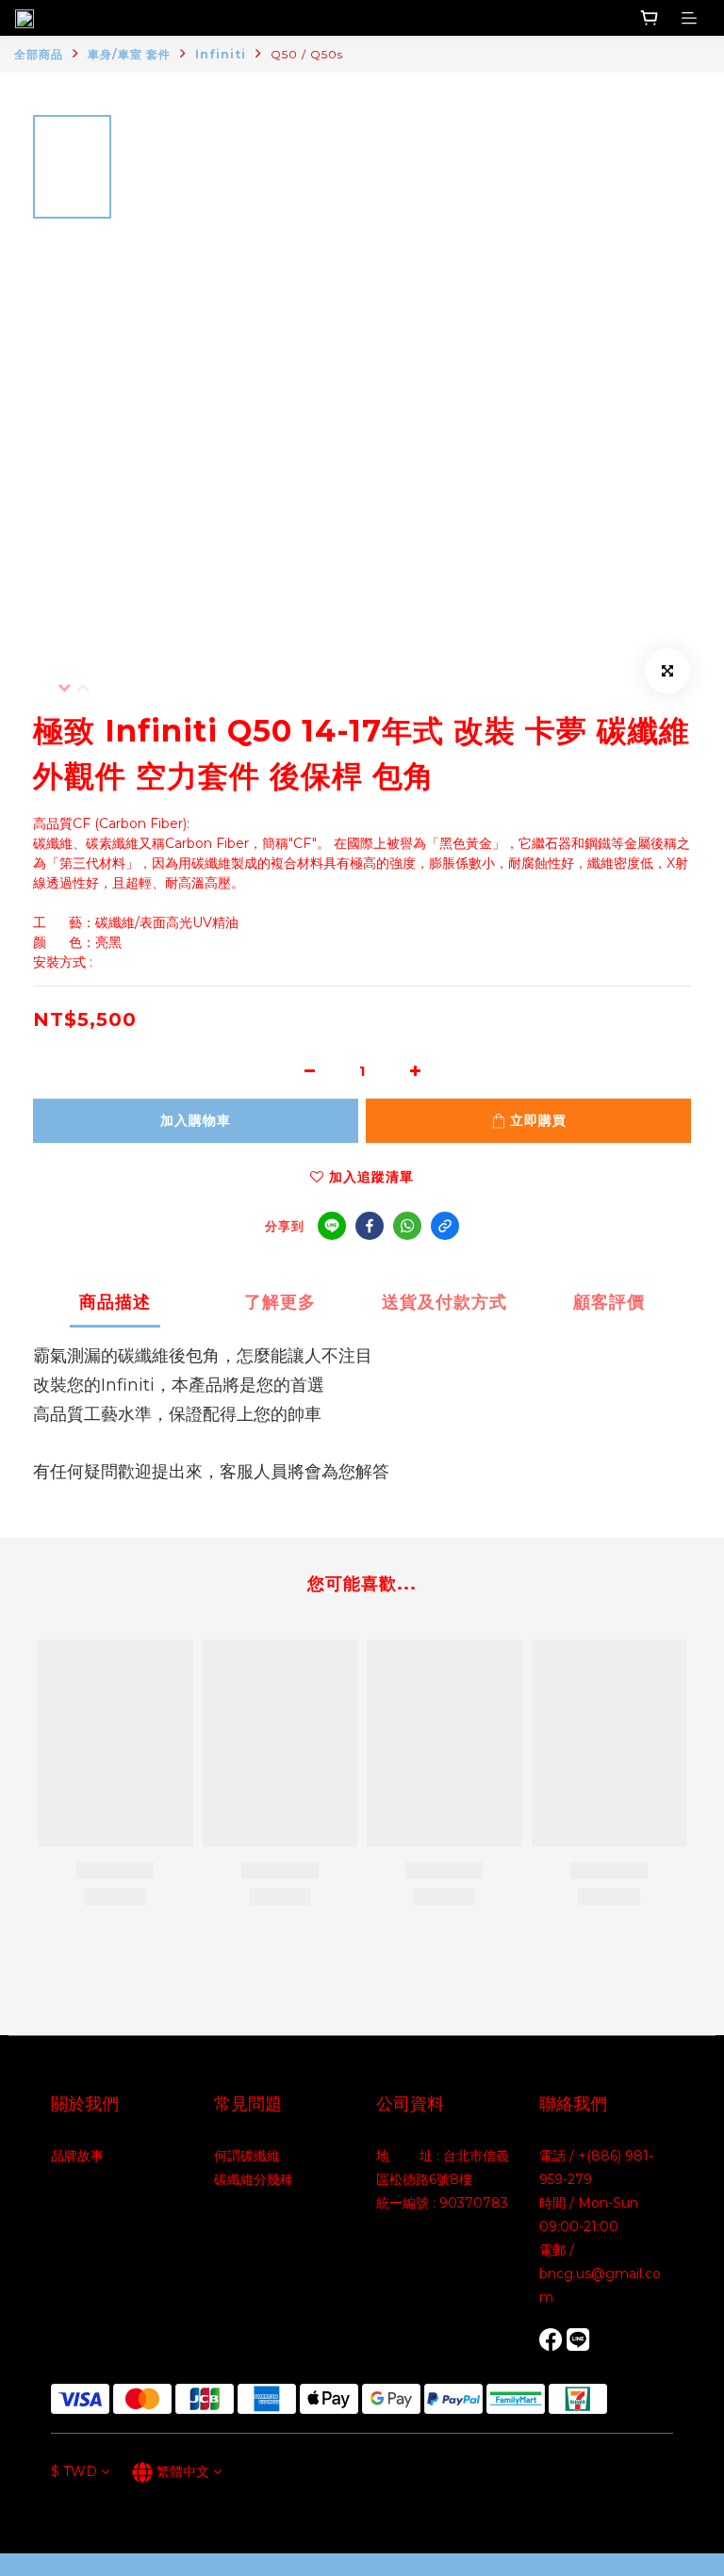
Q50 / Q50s (307, 54)
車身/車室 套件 (129, 54)
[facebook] (370, 1226)
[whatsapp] (407, 1226)
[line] (332, 1226)
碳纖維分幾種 (254, 2179)
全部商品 (39, 54)
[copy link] (445, 1226)
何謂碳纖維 (247, 2156)
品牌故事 (77, 2156)
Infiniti (221, 54)
